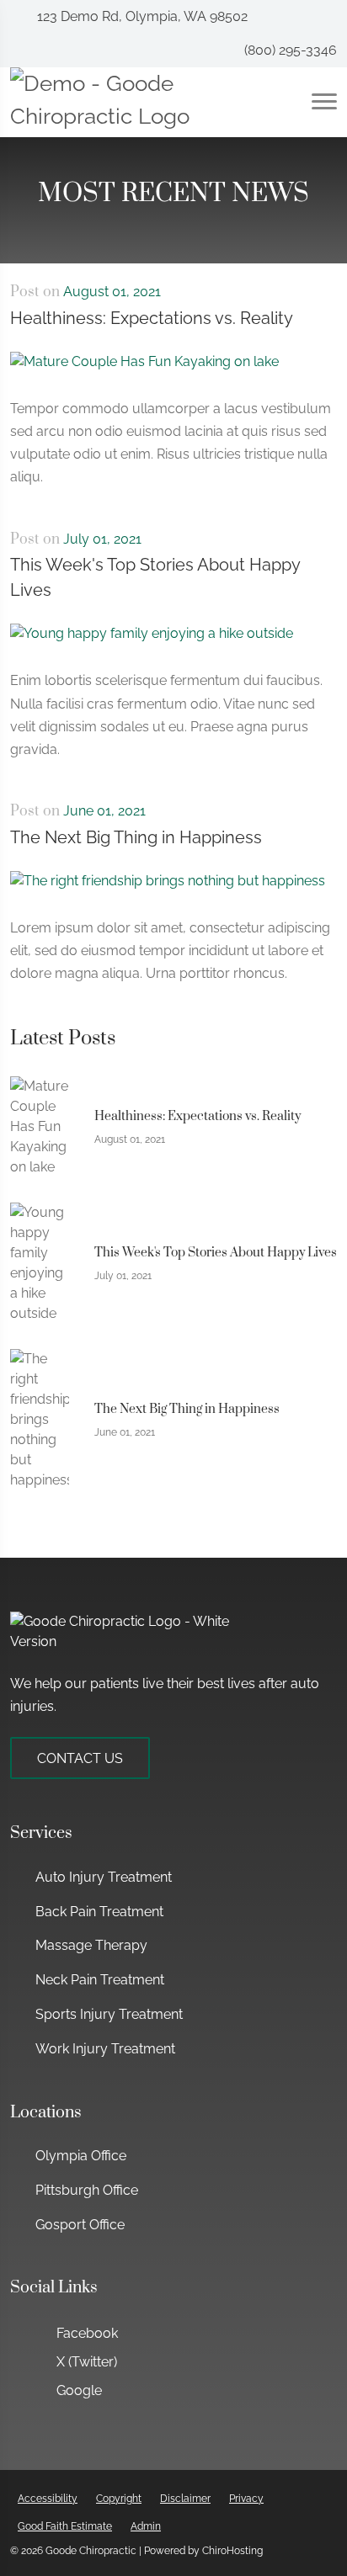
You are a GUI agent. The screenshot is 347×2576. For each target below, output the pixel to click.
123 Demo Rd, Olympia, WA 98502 (141, 16)
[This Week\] (152, 646)
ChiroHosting (232, 2551)
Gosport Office (80, 2225)
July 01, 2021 (102, 539)
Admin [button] (146, 2526)
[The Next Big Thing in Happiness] (168, 892)
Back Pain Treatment (99, 1912)
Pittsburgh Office (87, 2190)
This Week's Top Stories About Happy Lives (155, 577)
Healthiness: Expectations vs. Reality (152, 318)
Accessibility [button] (48, 2499)
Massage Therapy (91, 1945)
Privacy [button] (246, 2499)
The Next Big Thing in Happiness (136, 837)
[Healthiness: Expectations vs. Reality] (144, 373)
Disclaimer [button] (185, 2499)
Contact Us (80, 1758)
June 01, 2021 (104, 811)
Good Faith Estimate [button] (65, 2526)
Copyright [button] (119, 2499)
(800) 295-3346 (289, 50)
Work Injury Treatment (105, 2049)
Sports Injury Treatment (109, 2014)
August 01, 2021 (112, 292)
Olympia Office (81, 2156)
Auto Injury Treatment (104, 1877)
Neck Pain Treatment (100, 1980)
